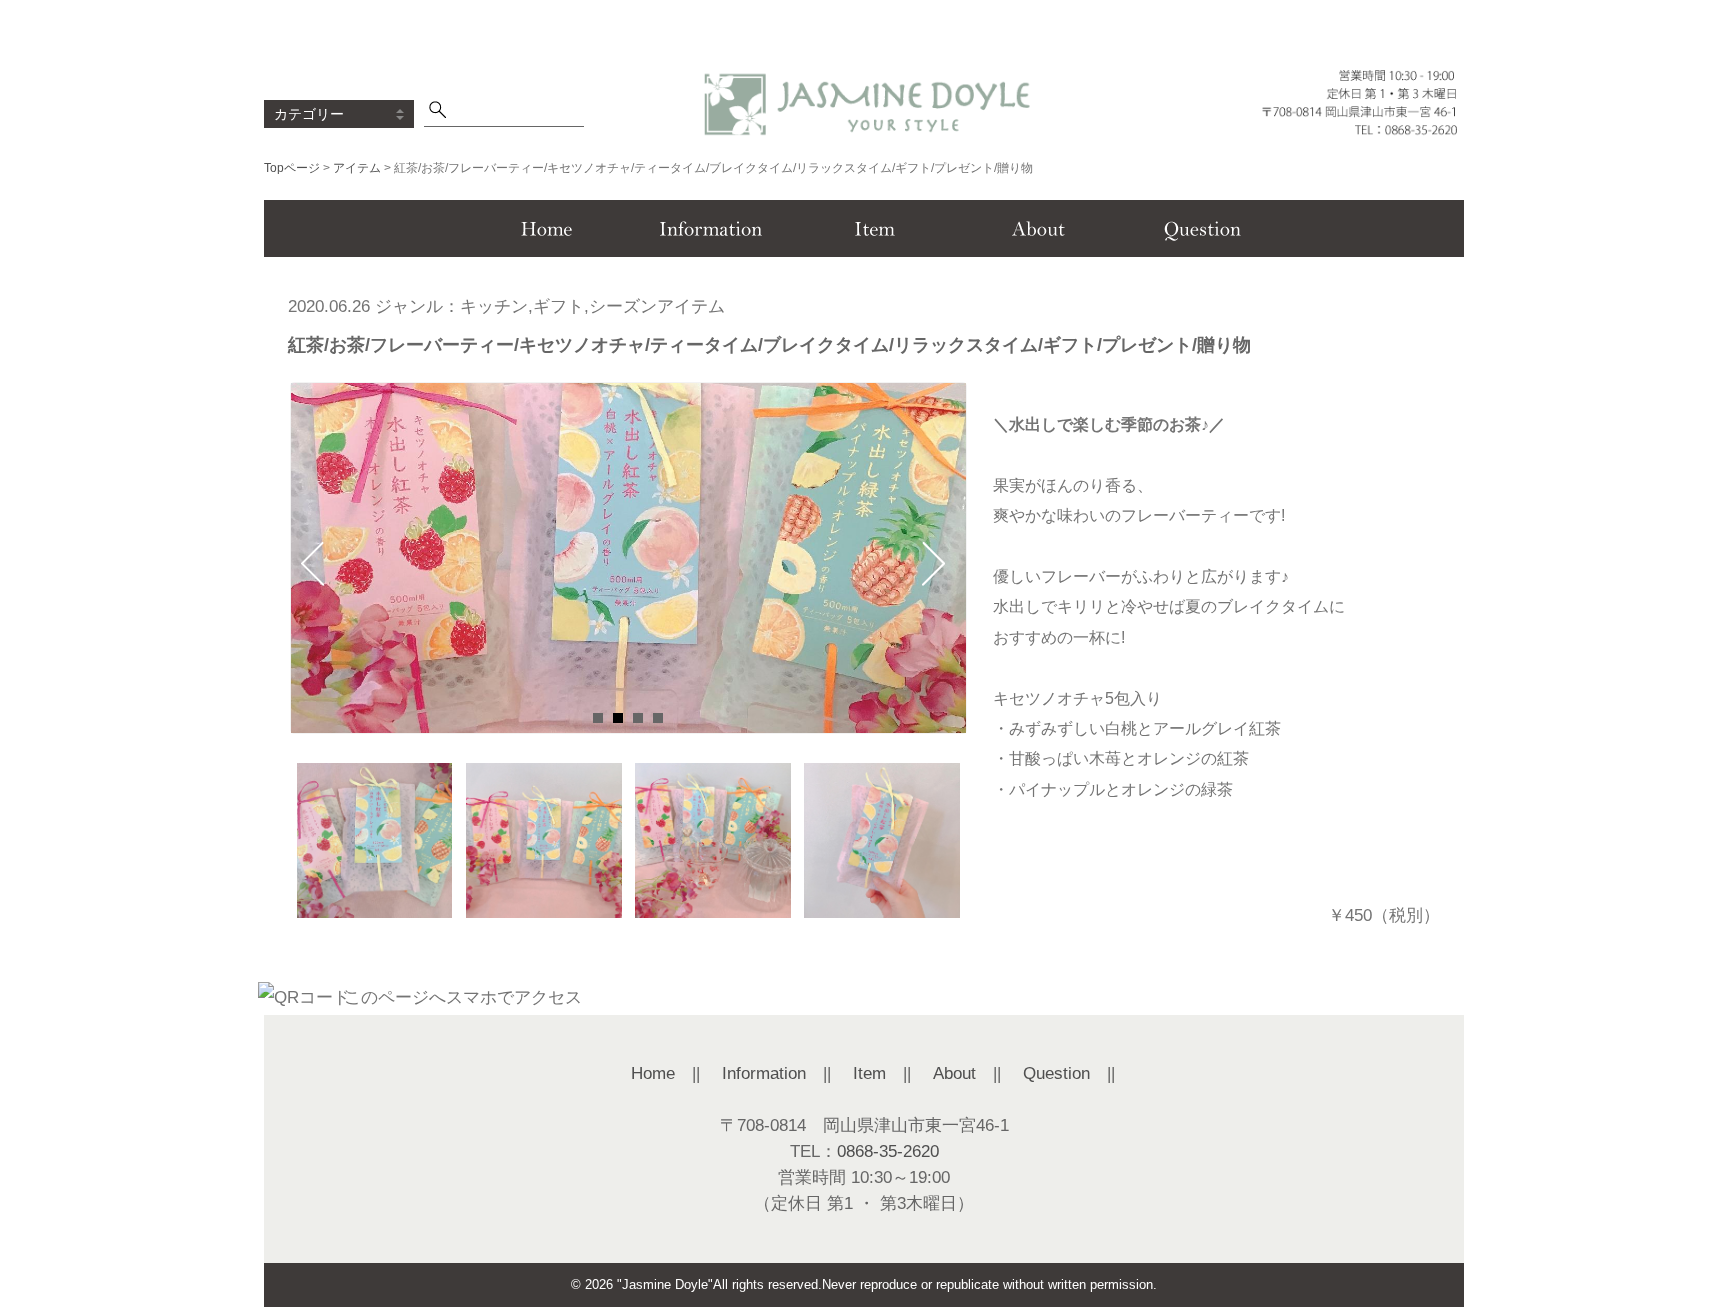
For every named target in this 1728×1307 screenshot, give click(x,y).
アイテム (357, 168)
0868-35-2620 (888, 1151)
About (954, 1073)
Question (1056, 1073)
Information (764, 1073)
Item (869, 1073)
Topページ (292, 168)
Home (653, 1073)
